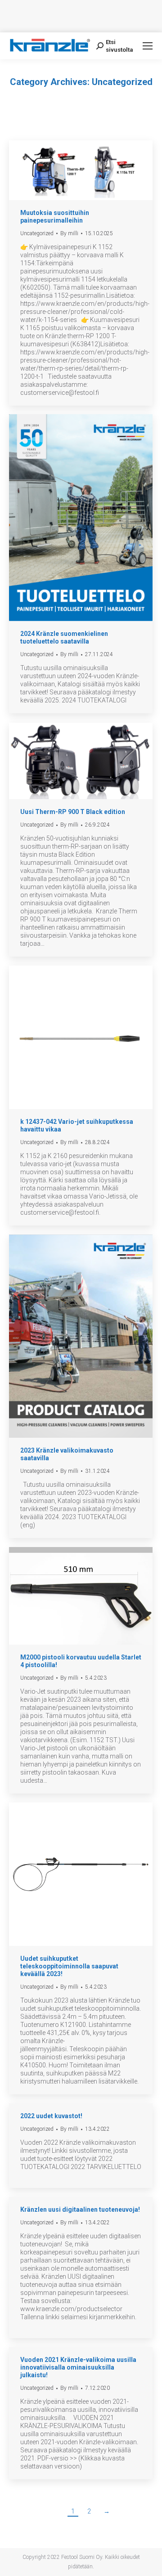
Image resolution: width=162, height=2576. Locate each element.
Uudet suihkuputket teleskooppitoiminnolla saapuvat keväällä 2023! (69, 1966)
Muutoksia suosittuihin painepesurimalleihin (55, 217)
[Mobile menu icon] (148, 46)
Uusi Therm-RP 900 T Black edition (73, 812)
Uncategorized (37, 233)
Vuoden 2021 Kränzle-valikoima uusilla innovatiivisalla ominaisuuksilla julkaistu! (78, 2367)
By (69, 233)
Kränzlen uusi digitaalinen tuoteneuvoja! (80, 2209)
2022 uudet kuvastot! (51, 2116)
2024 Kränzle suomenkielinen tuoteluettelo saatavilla (64, 637)
